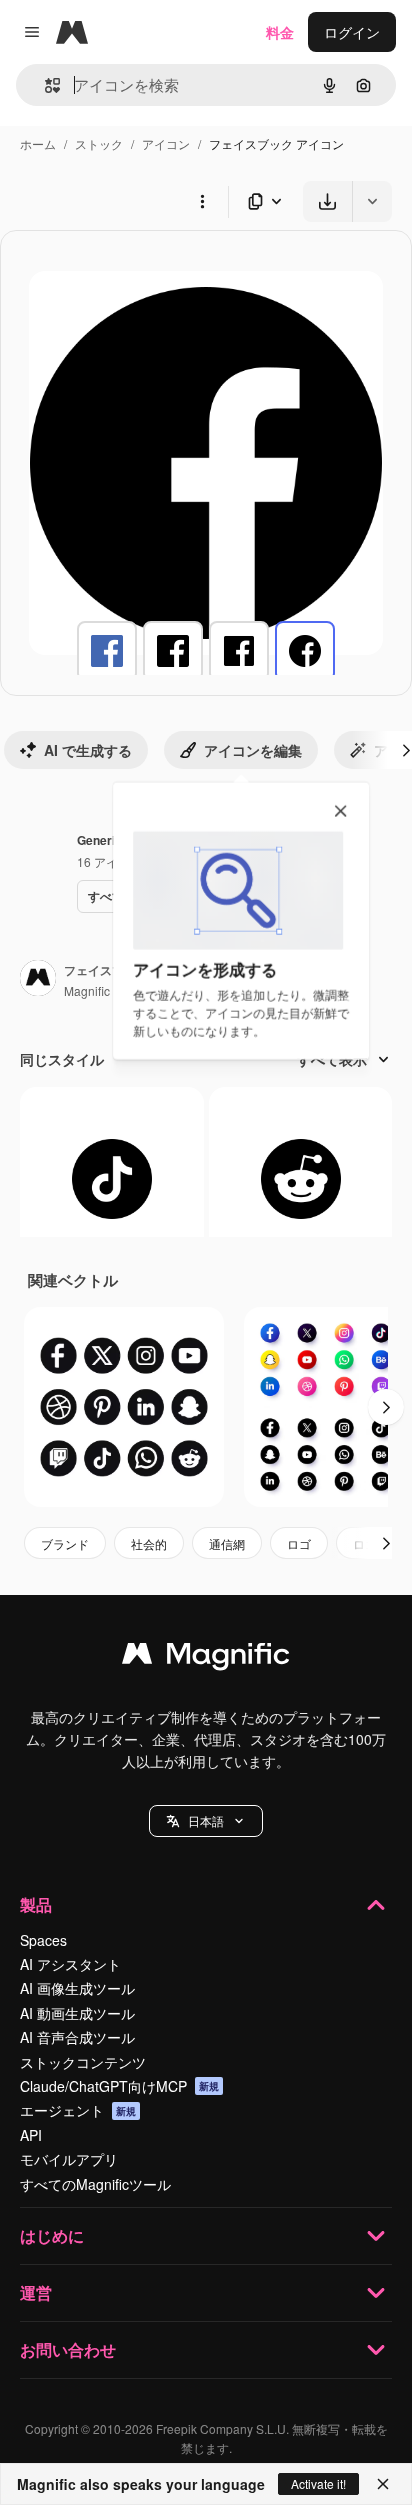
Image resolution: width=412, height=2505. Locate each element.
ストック (99, 143)
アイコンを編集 (253, 750)
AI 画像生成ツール (77, 1988)
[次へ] (386, 1407)
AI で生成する (88, 750)
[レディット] (301, 1179)
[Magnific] (206, 1658)
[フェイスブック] (107, 651)
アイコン (166, 143)
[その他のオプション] (202, 201)
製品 (36, 1904)
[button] (206, 1821)
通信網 (227, 1543)
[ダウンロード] (327, 201)
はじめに (52, 2235)
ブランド (65, 1543)
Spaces (43, 1940)
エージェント (78, 2110)
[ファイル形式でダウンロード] (266, 201)
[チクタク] (112, 1179)
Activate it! (318, 2483)
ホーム (38, 143)
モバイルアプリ (69, 2159)
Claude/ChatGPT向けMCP (119, 2086)
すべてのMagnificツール (95, 2184)
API (31, 2135)
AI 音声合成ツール (77, 2037)
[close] (340, 811)
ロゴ (299, 1543)
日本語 (206, 1820)
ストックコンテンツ (83, 2062)
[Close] (383, 2484)
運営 (36, 2292)
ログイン (352, 32)
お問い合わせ (68, 2349)
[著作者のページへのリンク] (38, 980)
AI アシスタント (70, 1964)
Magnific (87, 990)
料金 (280, 32)
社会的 (149, 1543)
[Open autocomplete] (44, 85)
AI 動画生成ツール (77, 2013)
